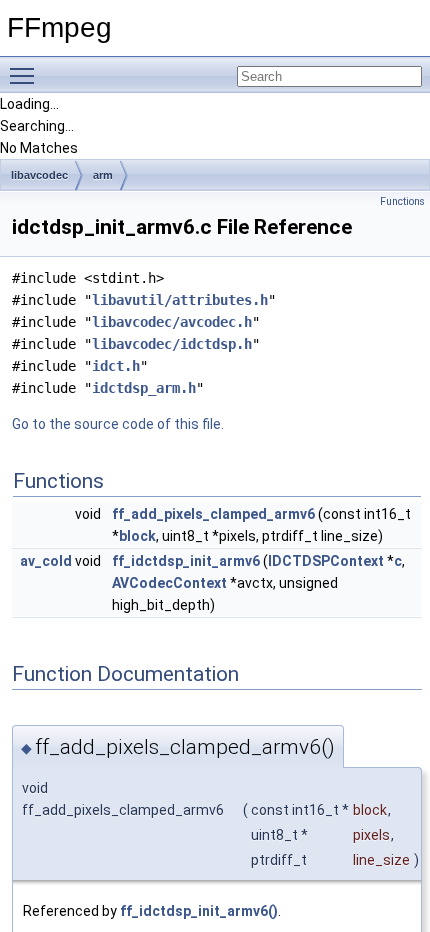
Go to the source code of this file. (118, 424)
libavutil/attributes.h (180, 300)
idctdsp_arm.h (144, 388)
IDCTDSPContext (326, 561)
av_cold (46, 561)
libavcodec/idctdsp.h (172, 344)
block (137, 536)
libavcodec (39, 175)
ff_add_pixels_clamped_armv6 (213, 514)
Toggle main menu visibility (26, 75)
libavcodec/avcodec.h (172, 322)
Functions (402, 201)
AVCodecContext (169, 583)
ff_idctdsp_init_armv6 (186, 561)
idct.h (116, 366)
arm (103, 175)
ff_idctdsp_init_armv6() (199, 911)
